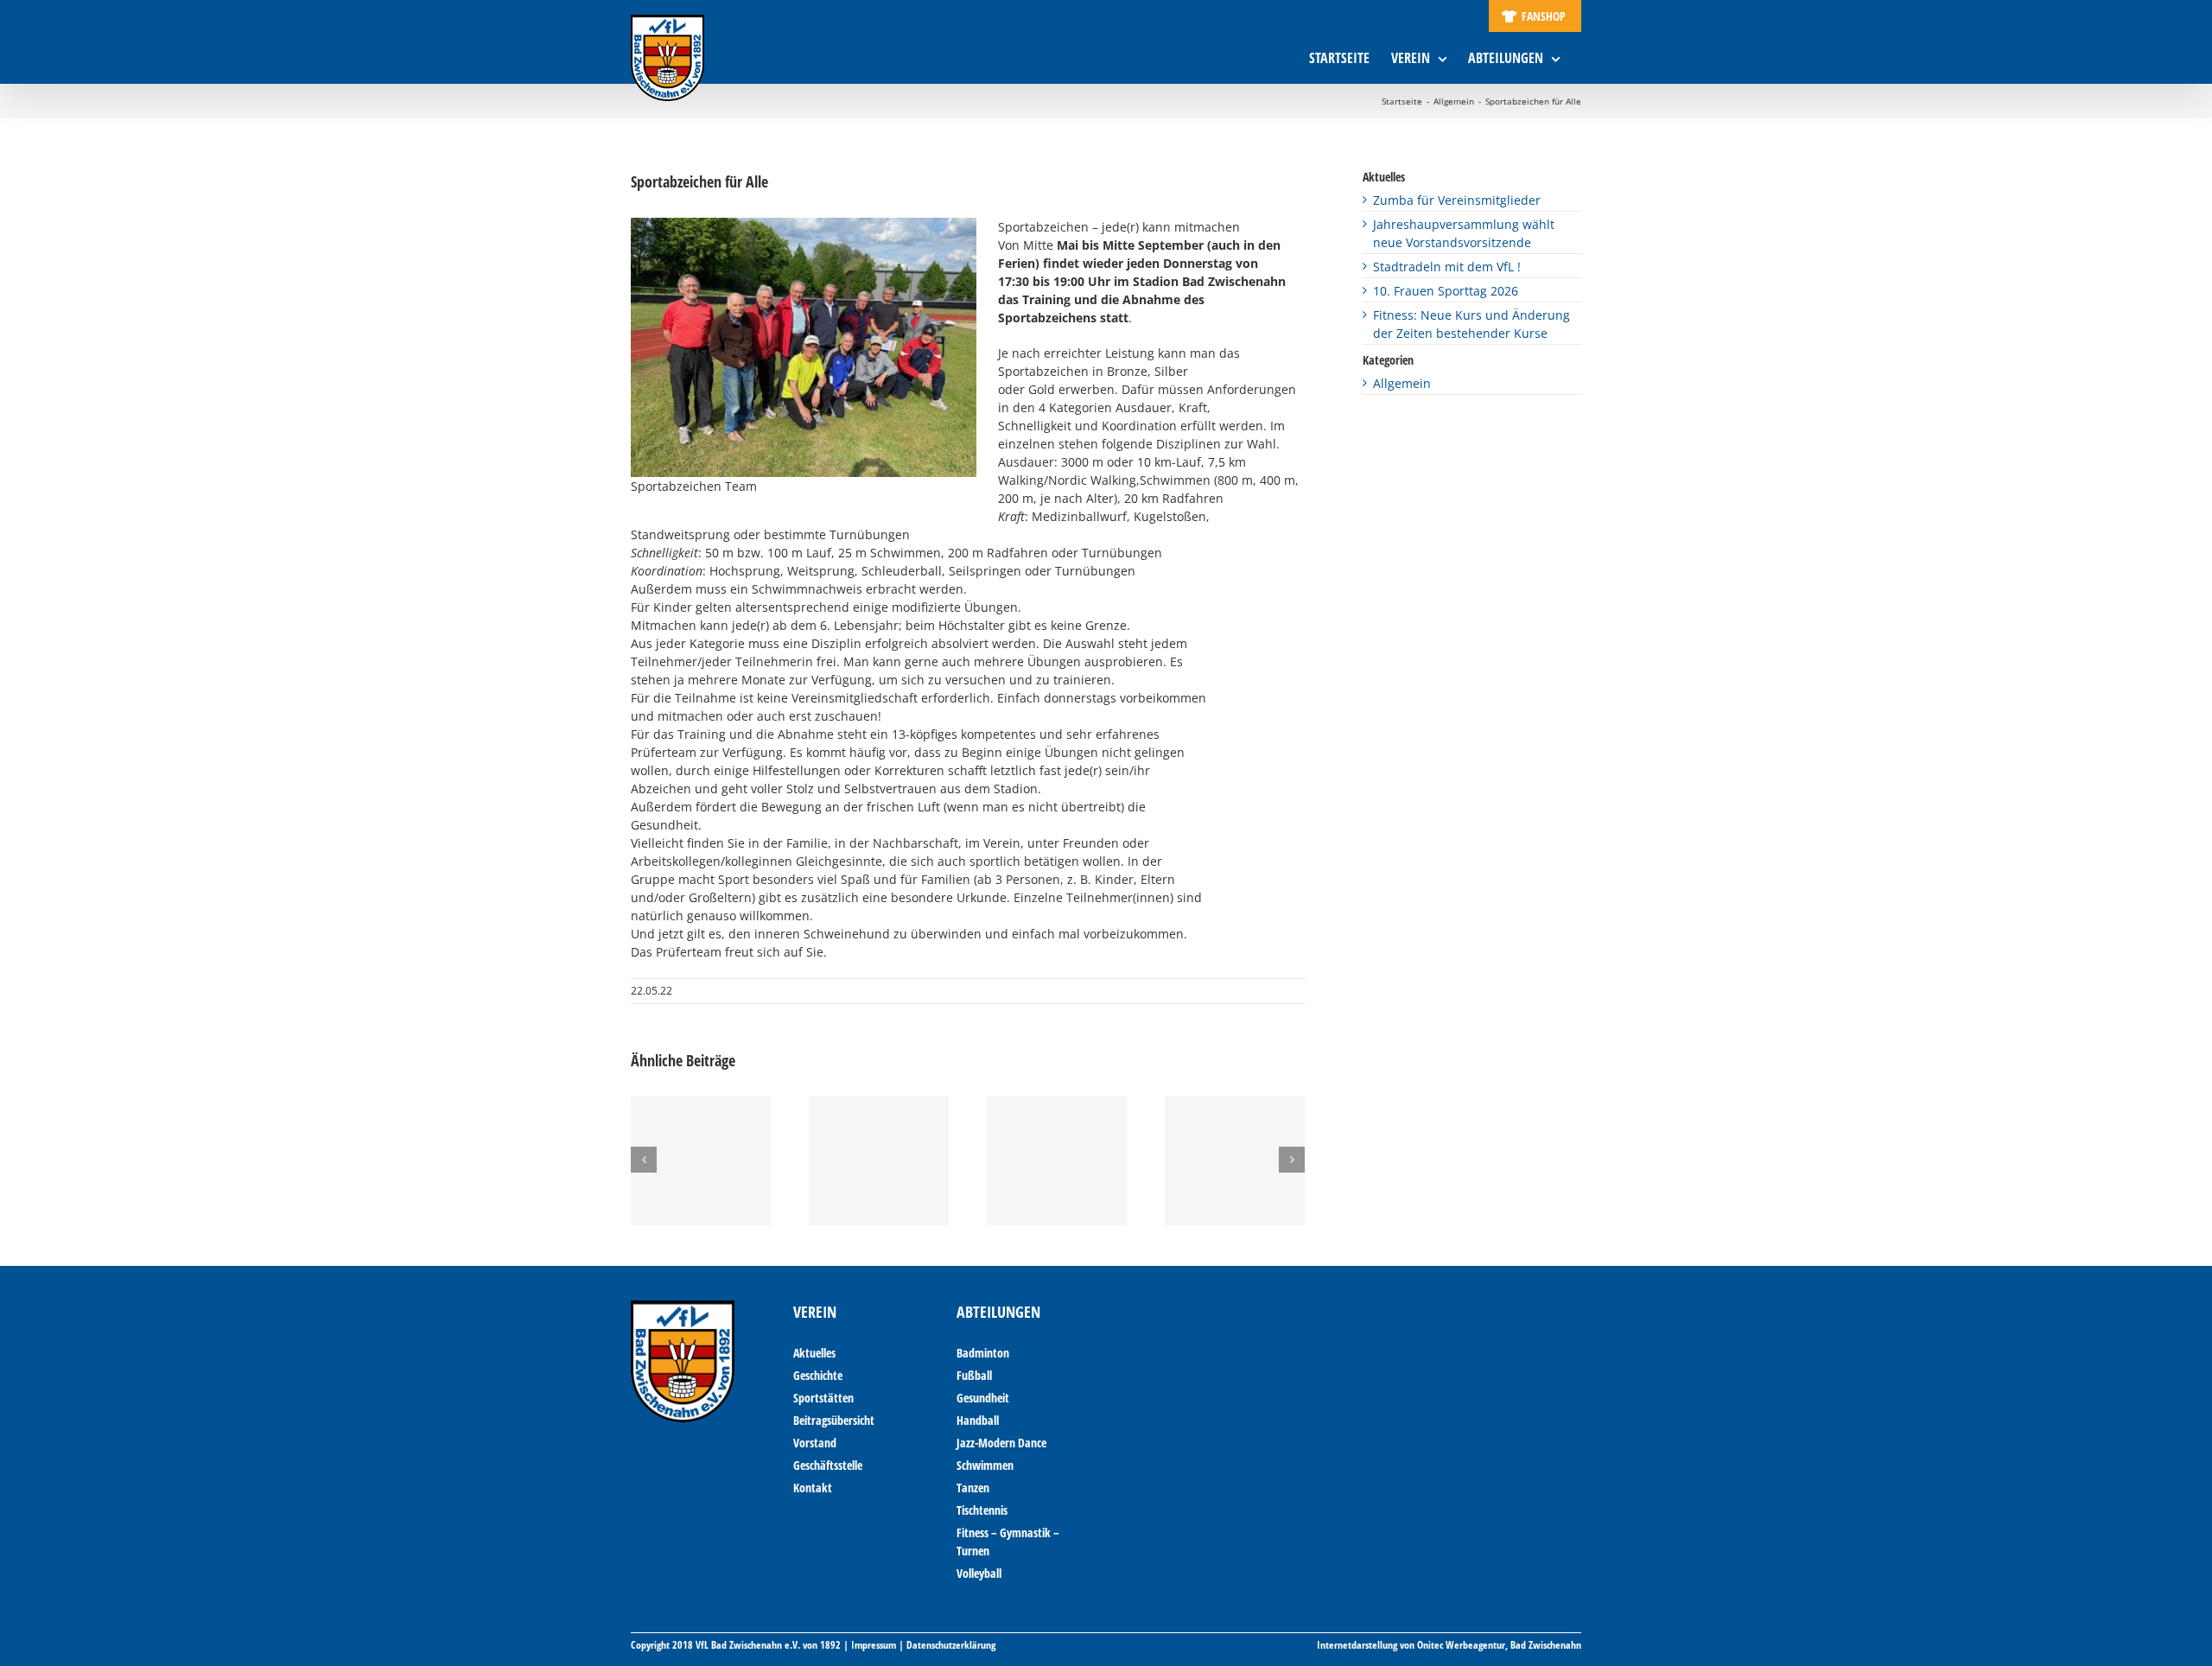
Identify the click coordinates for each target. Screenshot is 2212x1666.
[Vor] (1292, 1160)
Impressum (874, 1645)
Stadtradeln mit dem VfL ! (1447, 267)
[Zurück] (644, 1160)
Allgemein (1402, 383)
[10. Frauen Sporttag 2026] (1235, 1160)
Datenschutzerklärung (951, 1645)
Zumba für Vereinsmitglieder (1457, 200)
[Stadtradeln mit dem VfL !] (1057, 1160)
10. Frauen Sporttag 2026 (1446, 291)
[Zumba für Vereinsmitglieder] (701, 1160)
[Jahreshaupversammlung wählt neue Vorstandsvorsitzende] (879, 1160)
